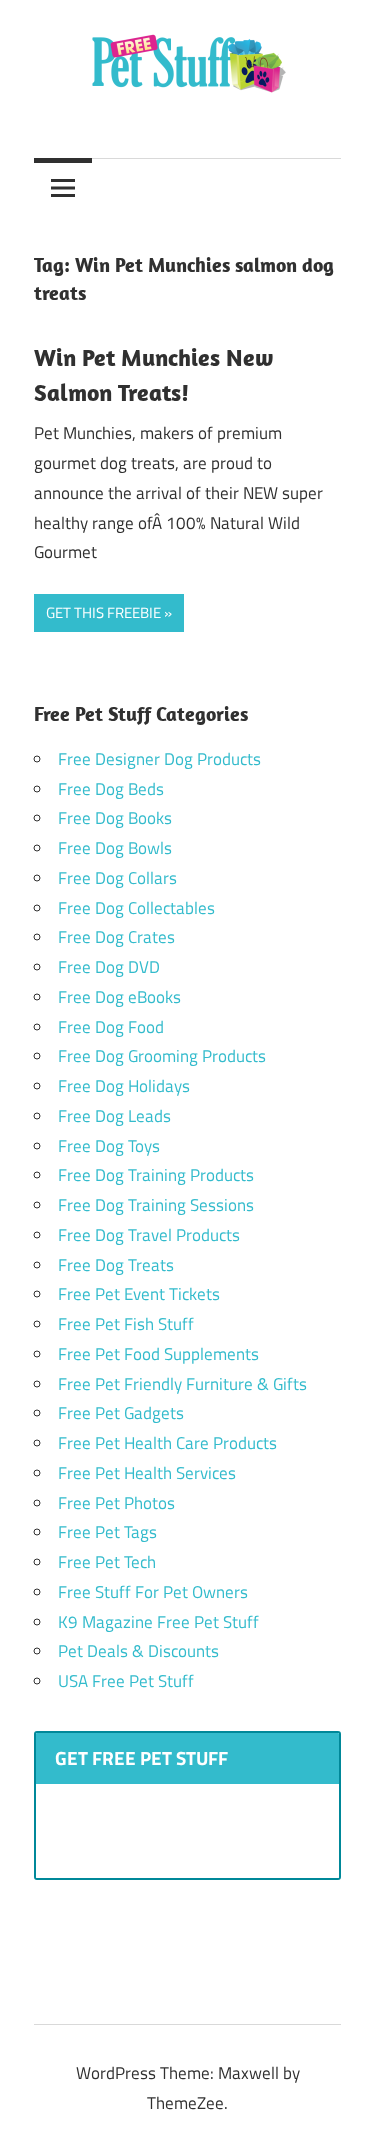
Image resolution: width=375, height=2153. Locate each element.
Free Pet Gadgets (121, 1413)
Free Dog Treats (116, 1265)
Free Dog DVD (109, 967)
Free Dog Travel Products (149, 1235)
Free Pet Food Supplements (158, 1354)
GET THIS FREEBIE (103, 612)
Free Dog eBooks (119, 997)
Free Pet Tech (107, 1562)
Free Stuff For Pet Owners (153, 1592)
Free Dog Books (115, 818)
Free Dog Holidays (124, 1086)
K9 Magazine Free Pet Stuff (158, 1622)
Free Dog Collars (117, 878)
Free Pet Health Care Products (167, 1443)
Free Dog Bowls (115, 848)
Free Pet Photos (116, 1503)
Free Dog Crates (116, 937)
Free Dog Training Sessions (156, 1205)
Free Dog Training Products (156, 1175)
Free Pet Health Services (147, 1473)
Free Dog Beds (111, 789)
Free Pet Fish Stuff (126, 1324)
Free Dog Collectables (136, 908)
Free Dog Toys (109, 1146)
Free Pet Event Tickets (139, 1294)
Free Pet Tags (107, 1532)
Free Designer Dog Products (159, 759)
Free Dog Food (111, 1027)
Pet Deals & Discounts (138, 1651)
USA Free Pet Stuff (126, 1681)
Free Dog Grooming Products (162, 1056)
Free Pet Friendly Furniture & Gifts (182, 1384)
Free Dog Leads (114, 1116)
